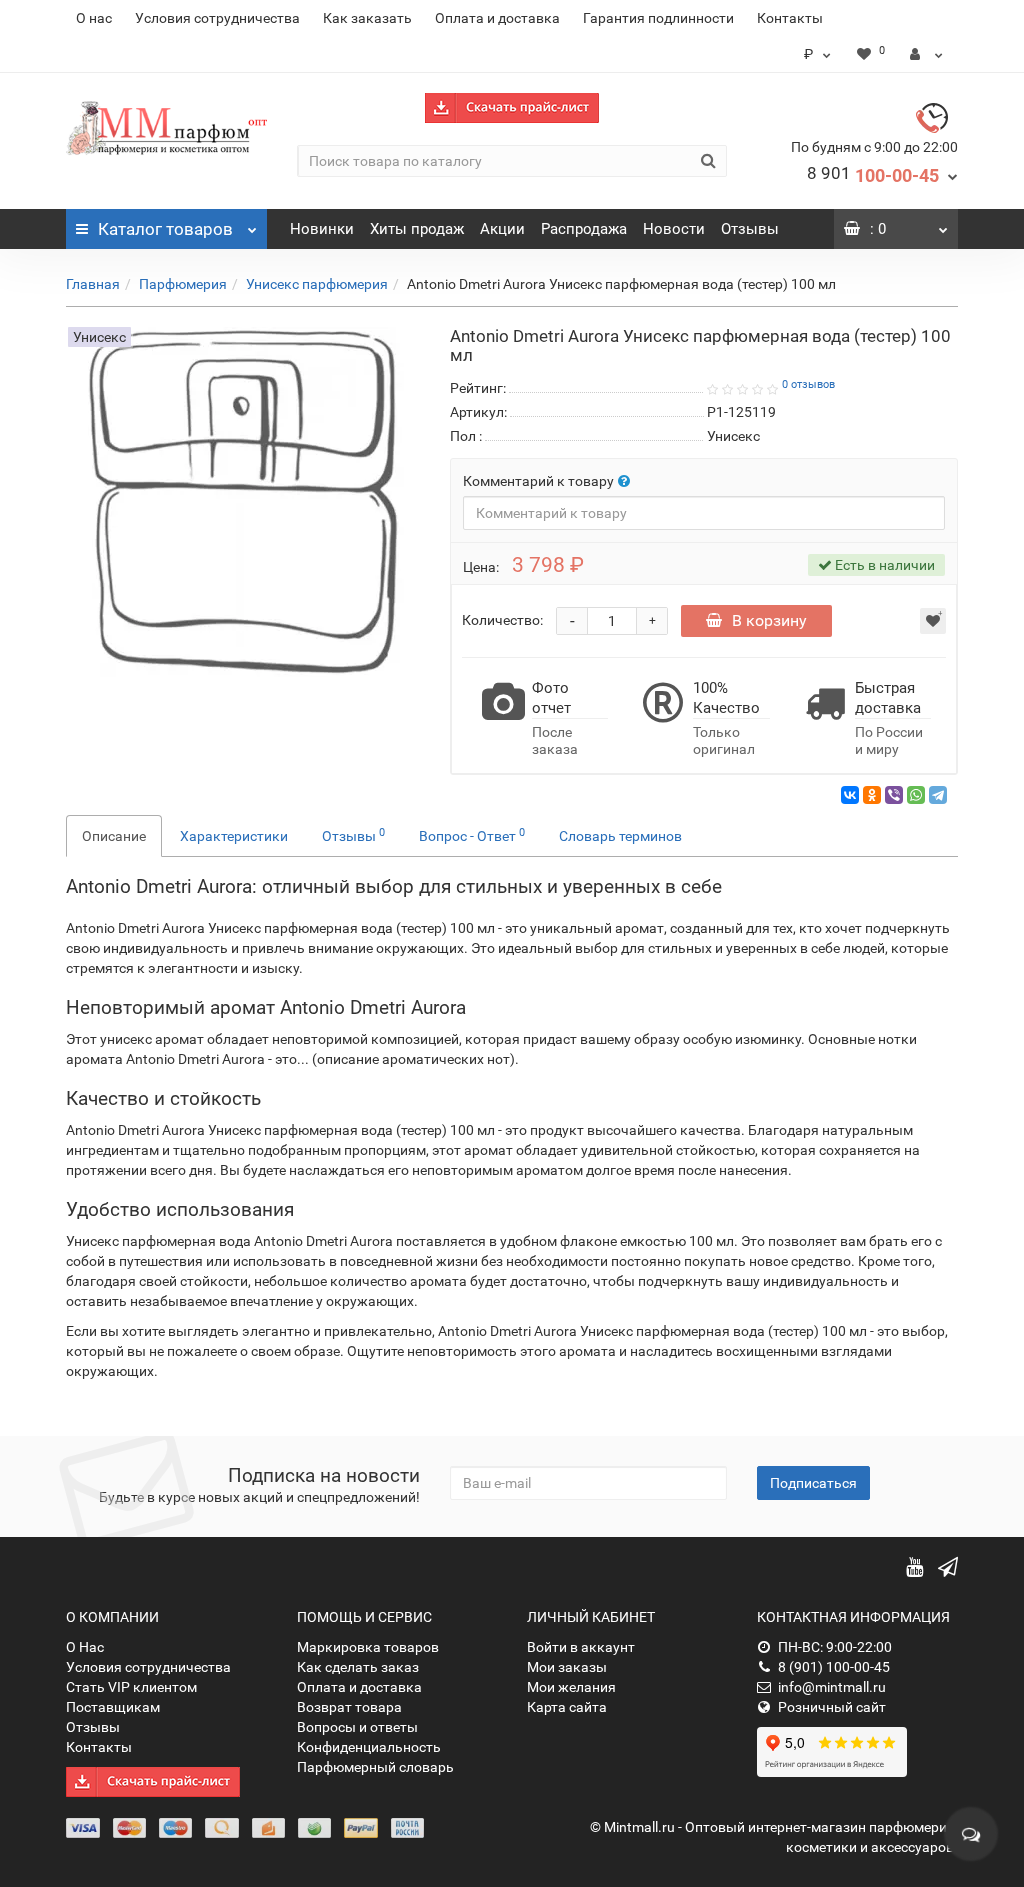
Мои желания (571, 1687)
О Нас (85, 1647)
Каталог (165, 229)
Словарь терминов (620, 836)
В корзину (769, 620)
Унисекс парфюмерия (317, 284)
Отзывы (750, 229)
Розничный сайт (832, 1707)
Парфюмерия (183, 284)
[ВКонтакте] (850, 795)
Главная (93, 284)
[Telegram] (938, 795)
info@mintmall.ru (832, 1687)
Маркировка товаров (368, 1647)
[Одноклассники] (872, 795)
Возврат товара (349, 1707)
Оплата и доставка (497, 18)
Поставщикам (113, 1707)
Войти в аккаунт (581, 1647)
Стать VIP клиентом (131, 1687)
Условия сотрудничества (217, 18)
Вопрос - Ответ (472, 835)
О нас (94, 18)
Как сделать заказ (358, 1667)
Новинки (322, 229)
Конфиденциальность (369, 1747)
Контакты (790, 18)
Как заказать (367, 18)
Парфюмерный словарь (375, 1767)
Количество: (502, 620)
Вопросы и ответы (357, 1727)
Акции (502, 229)
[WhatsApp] (916, 795)
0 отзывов (808, 384)
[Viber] (894, 795)
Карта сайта (567, 1707)
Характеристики (234, 836)
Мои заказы (567, 1667)
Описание (114, 836)
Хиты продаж (417, 229)
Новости (674, 229)
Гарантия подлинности (658, 18)
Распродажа (584, 229)
